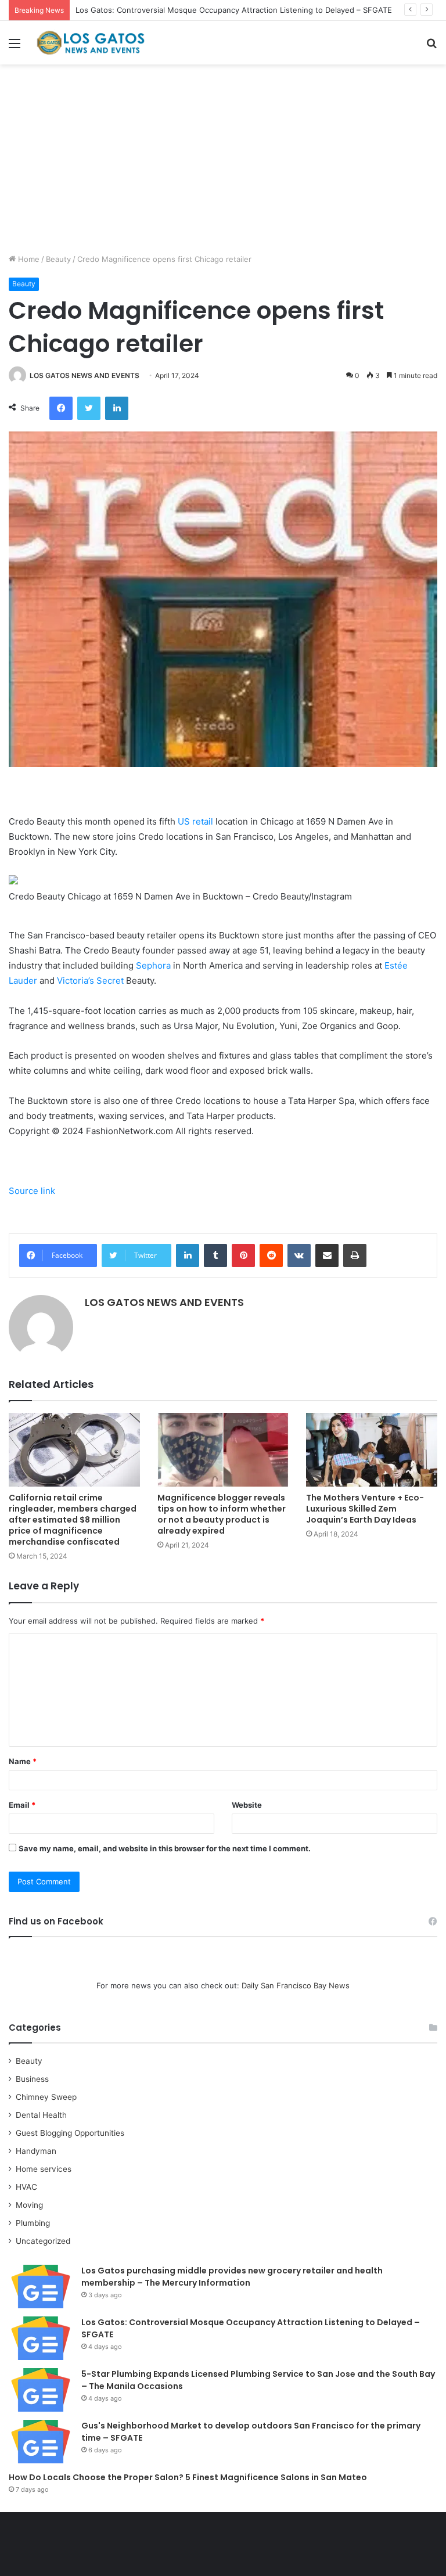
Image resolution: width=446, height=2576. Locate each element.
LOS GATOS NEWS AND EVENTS (84, 375)
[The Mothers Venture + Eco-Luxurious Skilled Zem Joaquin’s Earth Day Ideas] (372, 1450)
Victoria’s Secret (90, 981)
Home (28, 259)
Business (32, 2079)
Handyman (36, 2151)
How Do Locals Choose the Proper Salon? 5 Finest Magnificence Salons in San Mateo (188, 2477)
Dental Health (41, 2115)
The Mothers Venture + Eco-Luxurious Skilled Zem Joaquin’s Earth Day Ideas (365, 1509)
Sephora (153, 965)
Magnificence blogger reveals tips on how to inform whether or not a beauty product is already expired (222, 1514)
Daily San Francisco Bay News (296, 1985)
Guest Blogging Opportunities (70, 2133)
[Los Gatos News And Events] (91, 43)
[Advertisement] (223, 163)
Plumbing (33, 2223)
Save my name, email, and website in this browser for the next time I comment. (165, 1848)
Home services (44, 2169)
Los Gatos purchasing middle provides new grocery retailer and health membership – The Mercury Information (232, 2277)
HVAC (26, 2187)
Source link (32, 1191)
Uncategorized (43, 2241)
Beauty (58, 259)
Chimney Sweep (46, 2097)
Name (23, 1761)
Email (22, 1805)
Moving (29, 2205)
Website (247, 1805)
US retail (195, 821)
